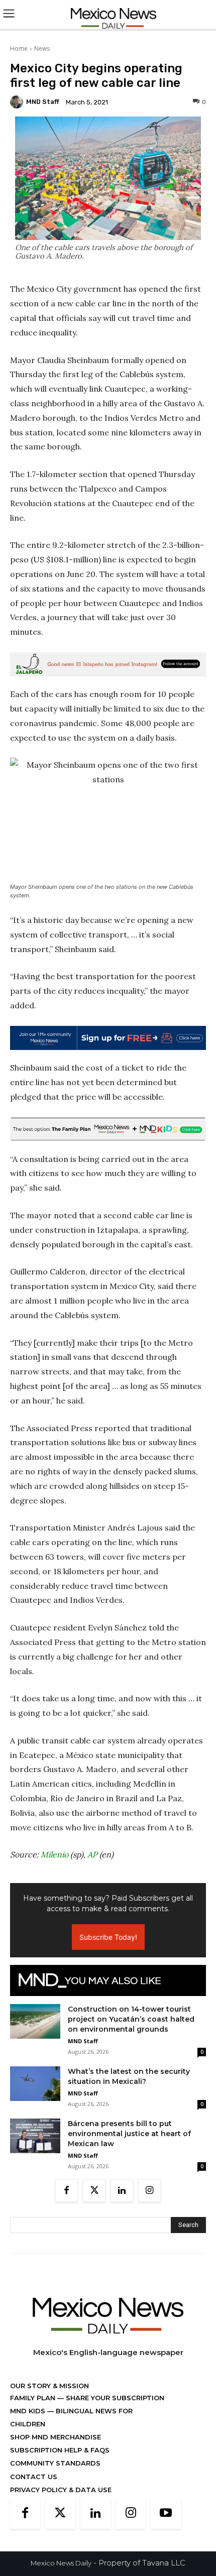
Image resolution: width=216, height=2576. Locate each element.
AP (92, 1854)
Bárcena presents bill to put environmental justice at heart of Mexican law (129, 2134)
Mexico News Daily (61, 2563)
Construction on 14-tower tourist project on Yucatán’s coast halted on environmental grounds (131, 2019)
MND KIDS (29, 2411)
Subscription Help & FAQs (60, 2450)
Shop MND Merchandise (56, 2437)
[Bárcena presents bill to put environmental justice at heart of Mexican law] (35, 2136)
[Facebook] (67, 2191)
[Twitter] (94, 2191)
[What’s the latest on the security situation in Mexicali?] (35, 2084)
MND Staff (43, 102)
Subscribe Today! (108, 1937)
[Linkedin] (122, 2191)
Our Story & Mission (49, 2386)
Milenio (55, 1854)
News (42, 48)
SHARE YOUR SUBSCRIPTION (114, 2398)
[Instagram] (149, 2191)
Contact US (34, 2477)
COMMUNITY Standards (55, 2463)
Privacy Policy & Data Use (61, 2490)
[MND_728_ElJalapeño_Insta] (108, 664)
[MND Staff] (18, 102)
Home (19, 48)
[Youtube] (166, 2514)
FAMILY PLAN (34, 2398)
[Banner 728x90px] (108, 1129)
